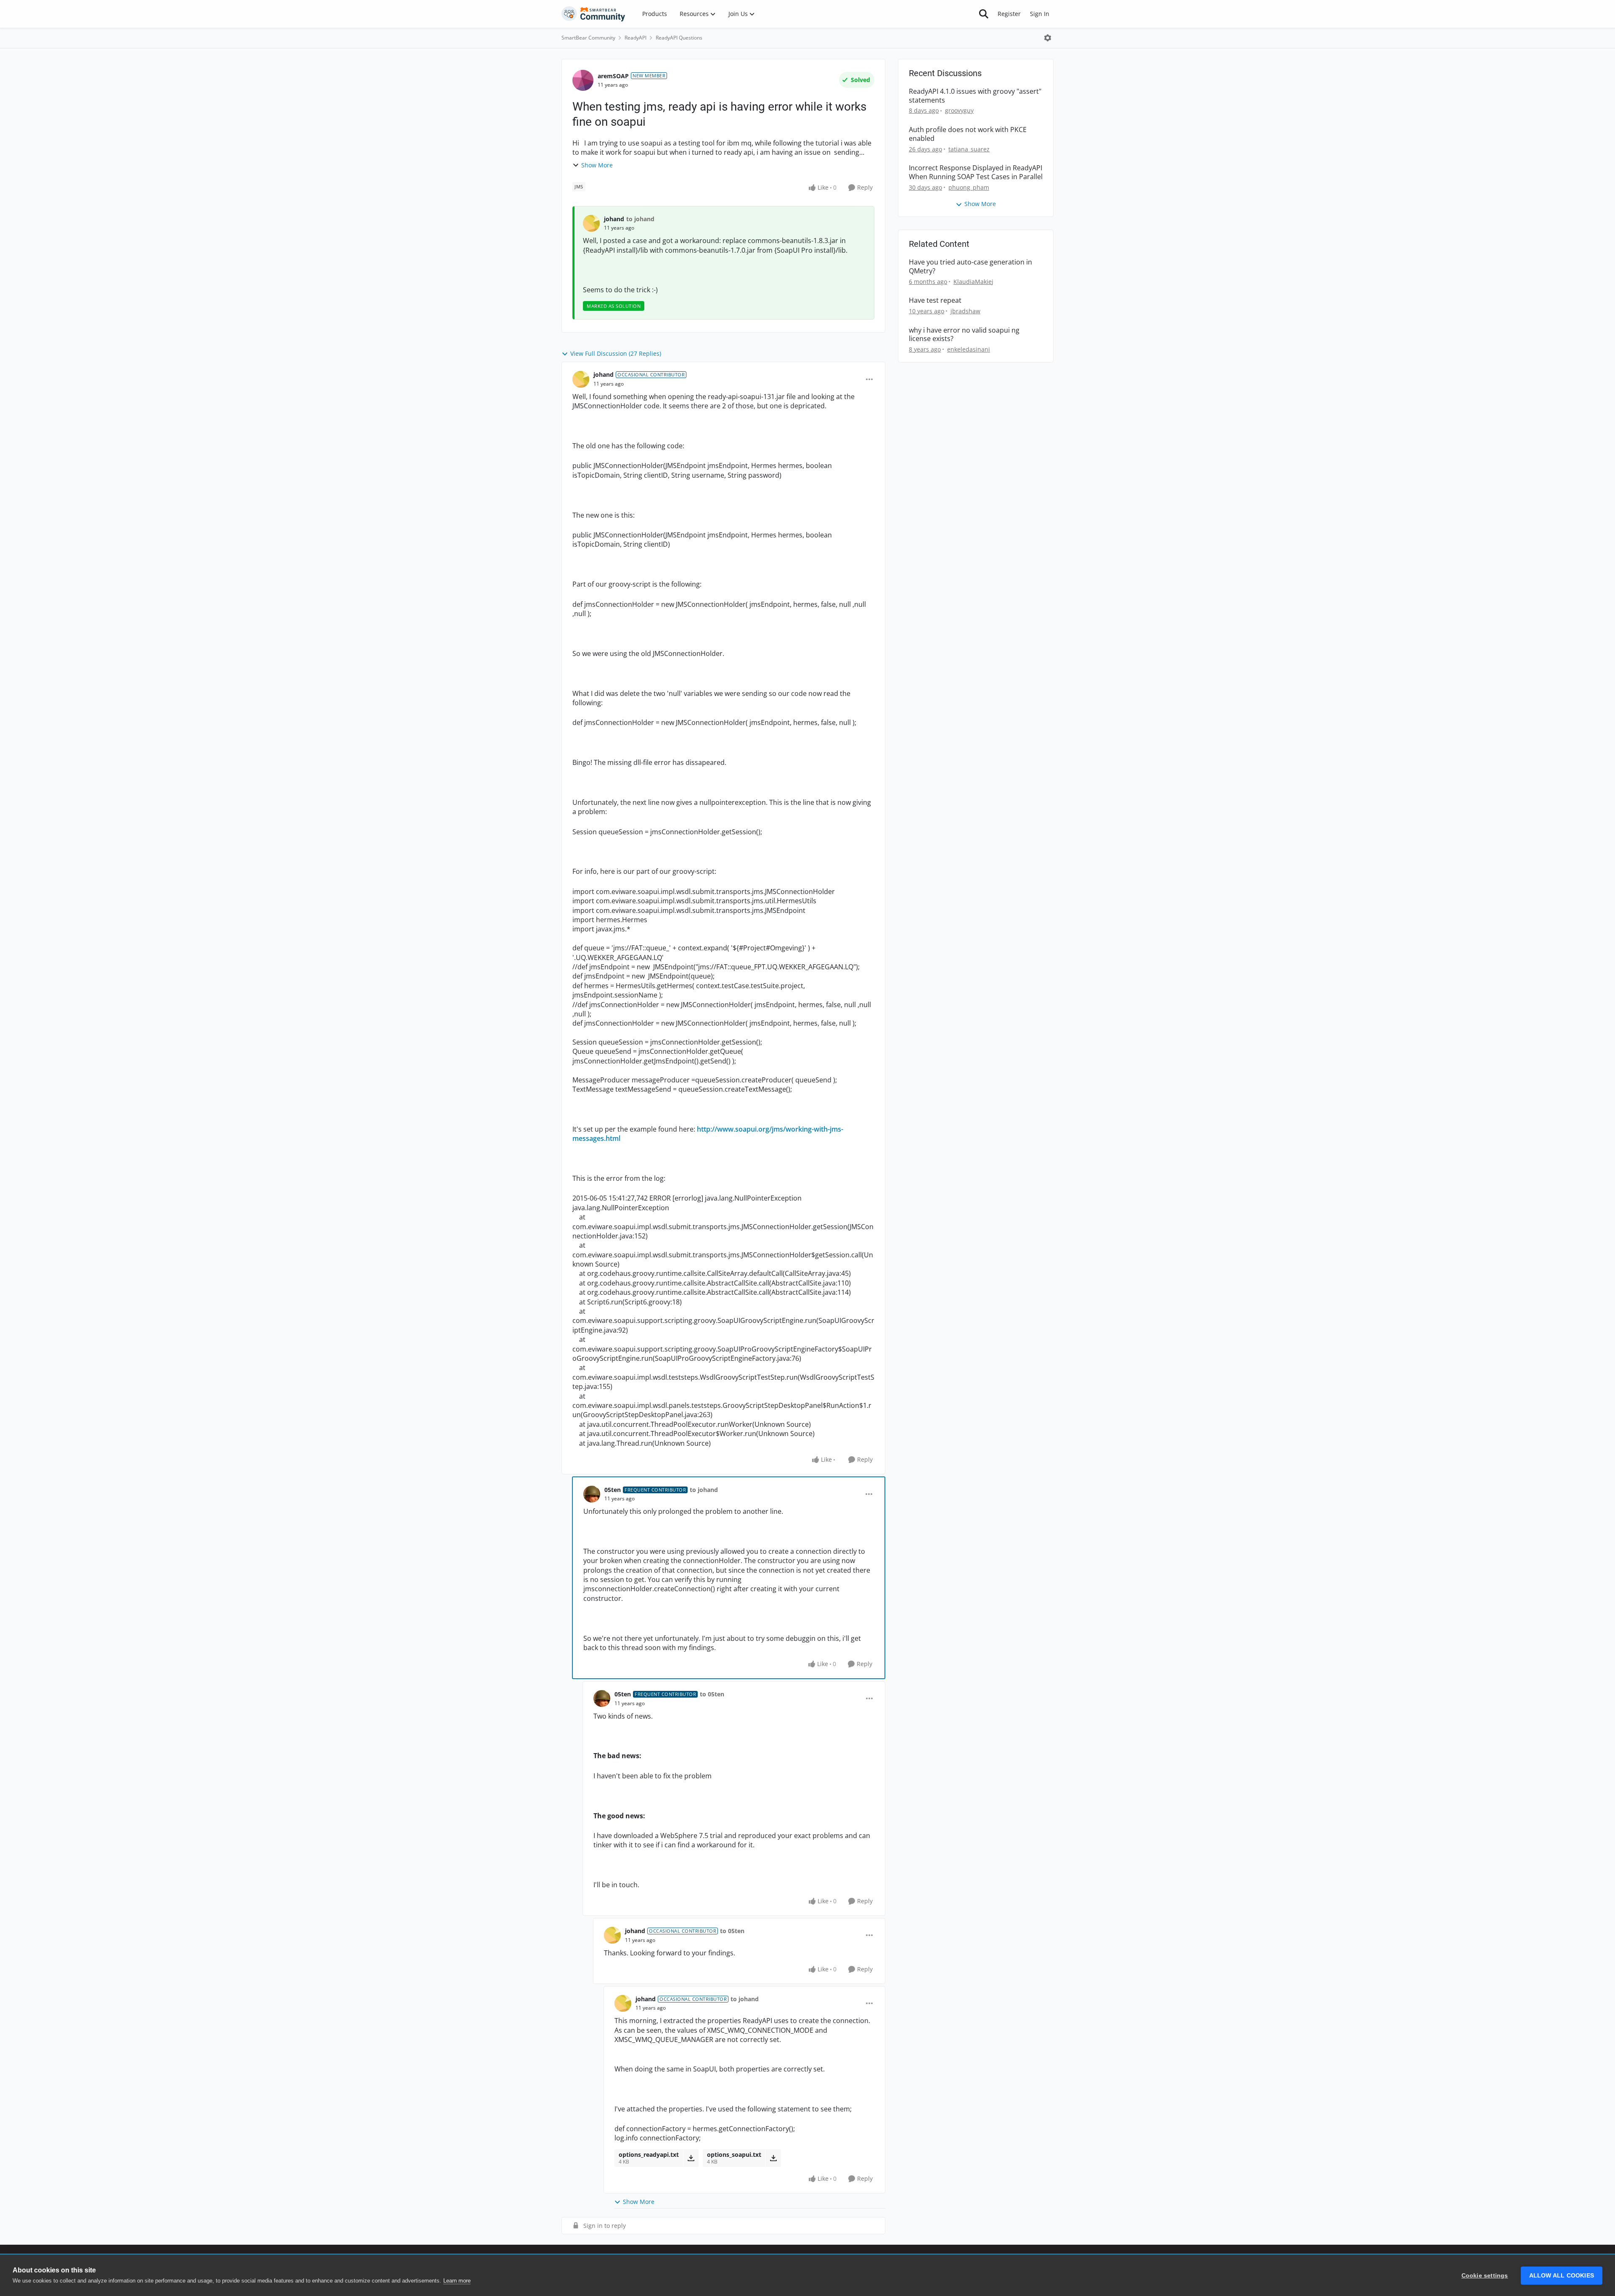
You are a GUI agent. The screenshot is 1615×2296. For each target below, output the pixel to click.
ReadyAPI (635, 38)
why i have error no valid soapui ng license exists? (964, 335)
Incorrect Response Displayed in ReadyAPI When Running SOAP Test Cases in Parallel (976, 172)
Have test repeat (935, 300)
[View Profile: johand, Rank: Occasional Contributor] (581, 379)
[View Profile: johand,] (591, 223)
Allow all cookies (1562, 2276)
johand (614, 219)
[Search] (984, 14)
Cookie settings (1485, 2276)
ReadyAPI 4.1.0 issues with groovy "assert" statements (975, 96)
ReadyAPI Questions (679, 38)
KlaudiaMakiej (973, 282)
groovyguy (959, 110)
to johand (640, 219)
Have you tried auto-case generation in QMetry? (970, 267)
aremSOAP (613, 76)
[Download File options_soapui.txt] (773, 2158)
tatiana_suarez (969, 149)
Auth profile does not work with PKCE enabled (968, 134)
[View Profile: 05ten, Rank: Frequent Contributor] (592, 1494)
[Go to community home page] (593, 14)
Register (1009, 14)
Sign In (1040, 14)
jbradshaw (965, 311)
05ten (613, 1490)
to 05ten (712, 1694)
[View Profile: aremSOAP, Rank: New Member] (583, 80)
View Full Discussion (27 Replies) (616, 353)
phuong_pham (969, 187)
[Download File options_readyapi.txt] (691, 2158)
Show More (597, 165)
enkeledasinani (969, 349)
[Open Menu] (1048, 38)
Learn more (457, 2281)
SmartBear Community (588, 38)
